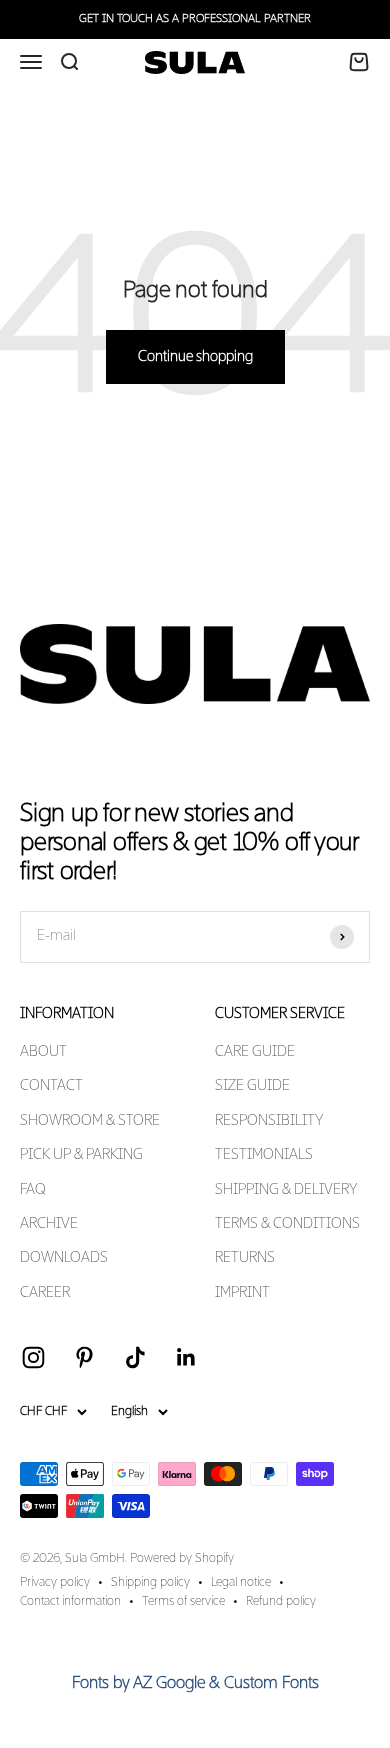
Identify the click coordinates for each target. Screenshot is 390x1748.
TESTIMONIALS (264, 1155)
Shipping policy (150, 1583)
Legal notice (241, 1583)
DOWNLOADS (64, 1258)
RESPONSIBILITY (269, 1121)
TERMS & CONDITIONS (287, 1224)
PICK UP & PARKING (81, 1155)
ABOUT (43, 1052)
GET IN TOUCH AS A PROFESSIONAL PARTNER (195, 18)
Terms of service (183, 1602)
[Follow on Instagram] (33, 1357)
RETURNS (245, 1258)
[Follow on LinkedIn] (186, 1357)
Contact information (70, 1602)
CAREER (45, 1293)
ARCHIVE (49, 1224)
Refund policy (281, 1602)
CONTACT (51, 1086)
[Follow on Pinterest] (84, 1357)
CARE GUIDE (255, 1052)
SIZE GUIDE (252, 1086)
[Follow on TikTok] (135, 1357)
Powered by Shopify (182, 1559)
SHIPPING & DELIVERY (286, 1190)
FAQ (33, 1190)
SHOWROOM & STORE (90, 1121)
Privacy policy (55, 1583)
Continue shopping (195, 357)
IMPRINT (242, 1293)
